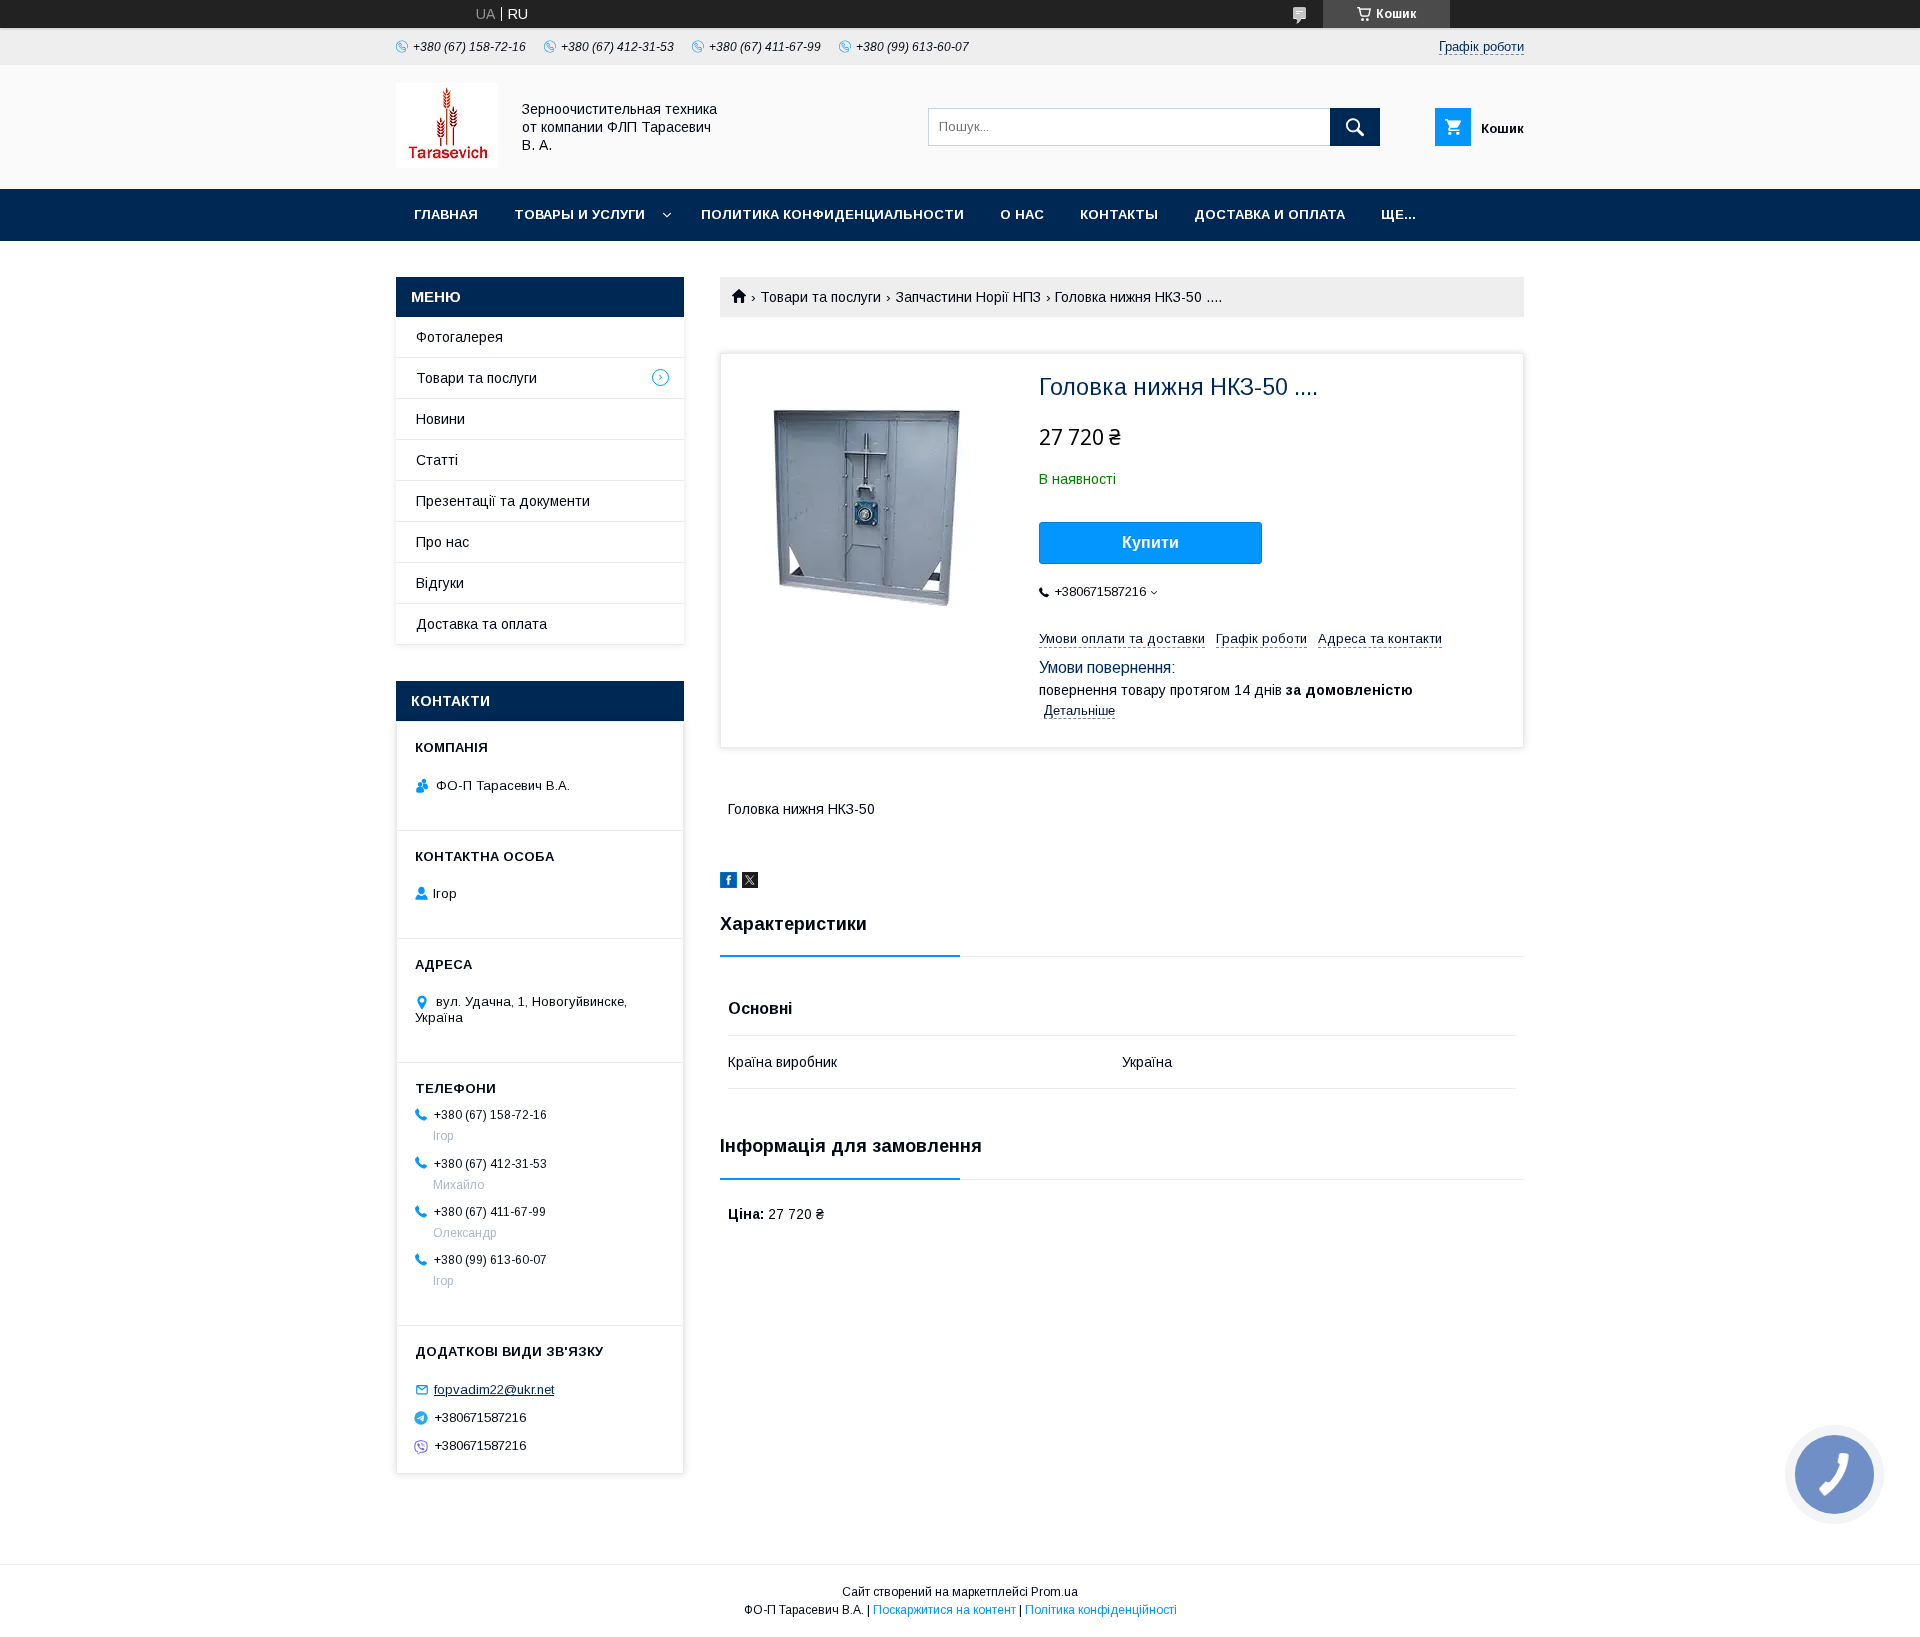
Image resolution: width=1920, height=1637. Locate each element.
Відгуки (440, 583)
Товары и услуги (579, 214)
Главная (446, 214)
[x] (750, 883)
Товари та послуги (820, 297)
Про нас (442, 542)
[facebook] (728, 883)
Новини (440, 419)
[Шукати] (1355, 127)
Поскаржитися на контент (944, 1610)
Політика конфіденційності (1101, 1610)
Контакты (1119, 214)
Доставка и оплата (1269, 214)
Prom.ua (1054, 1592)
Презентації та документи (503, 501)
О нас (1022, 214)
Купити (1150, 542)
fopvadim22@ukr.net (494, 1389)
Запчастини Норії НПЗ (968, 297)
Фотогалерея (459, 337)
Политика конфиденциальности (832, 214)
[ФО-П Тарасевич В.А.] (447, 163)
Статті (437, 460)
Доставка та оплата (481, 624)
